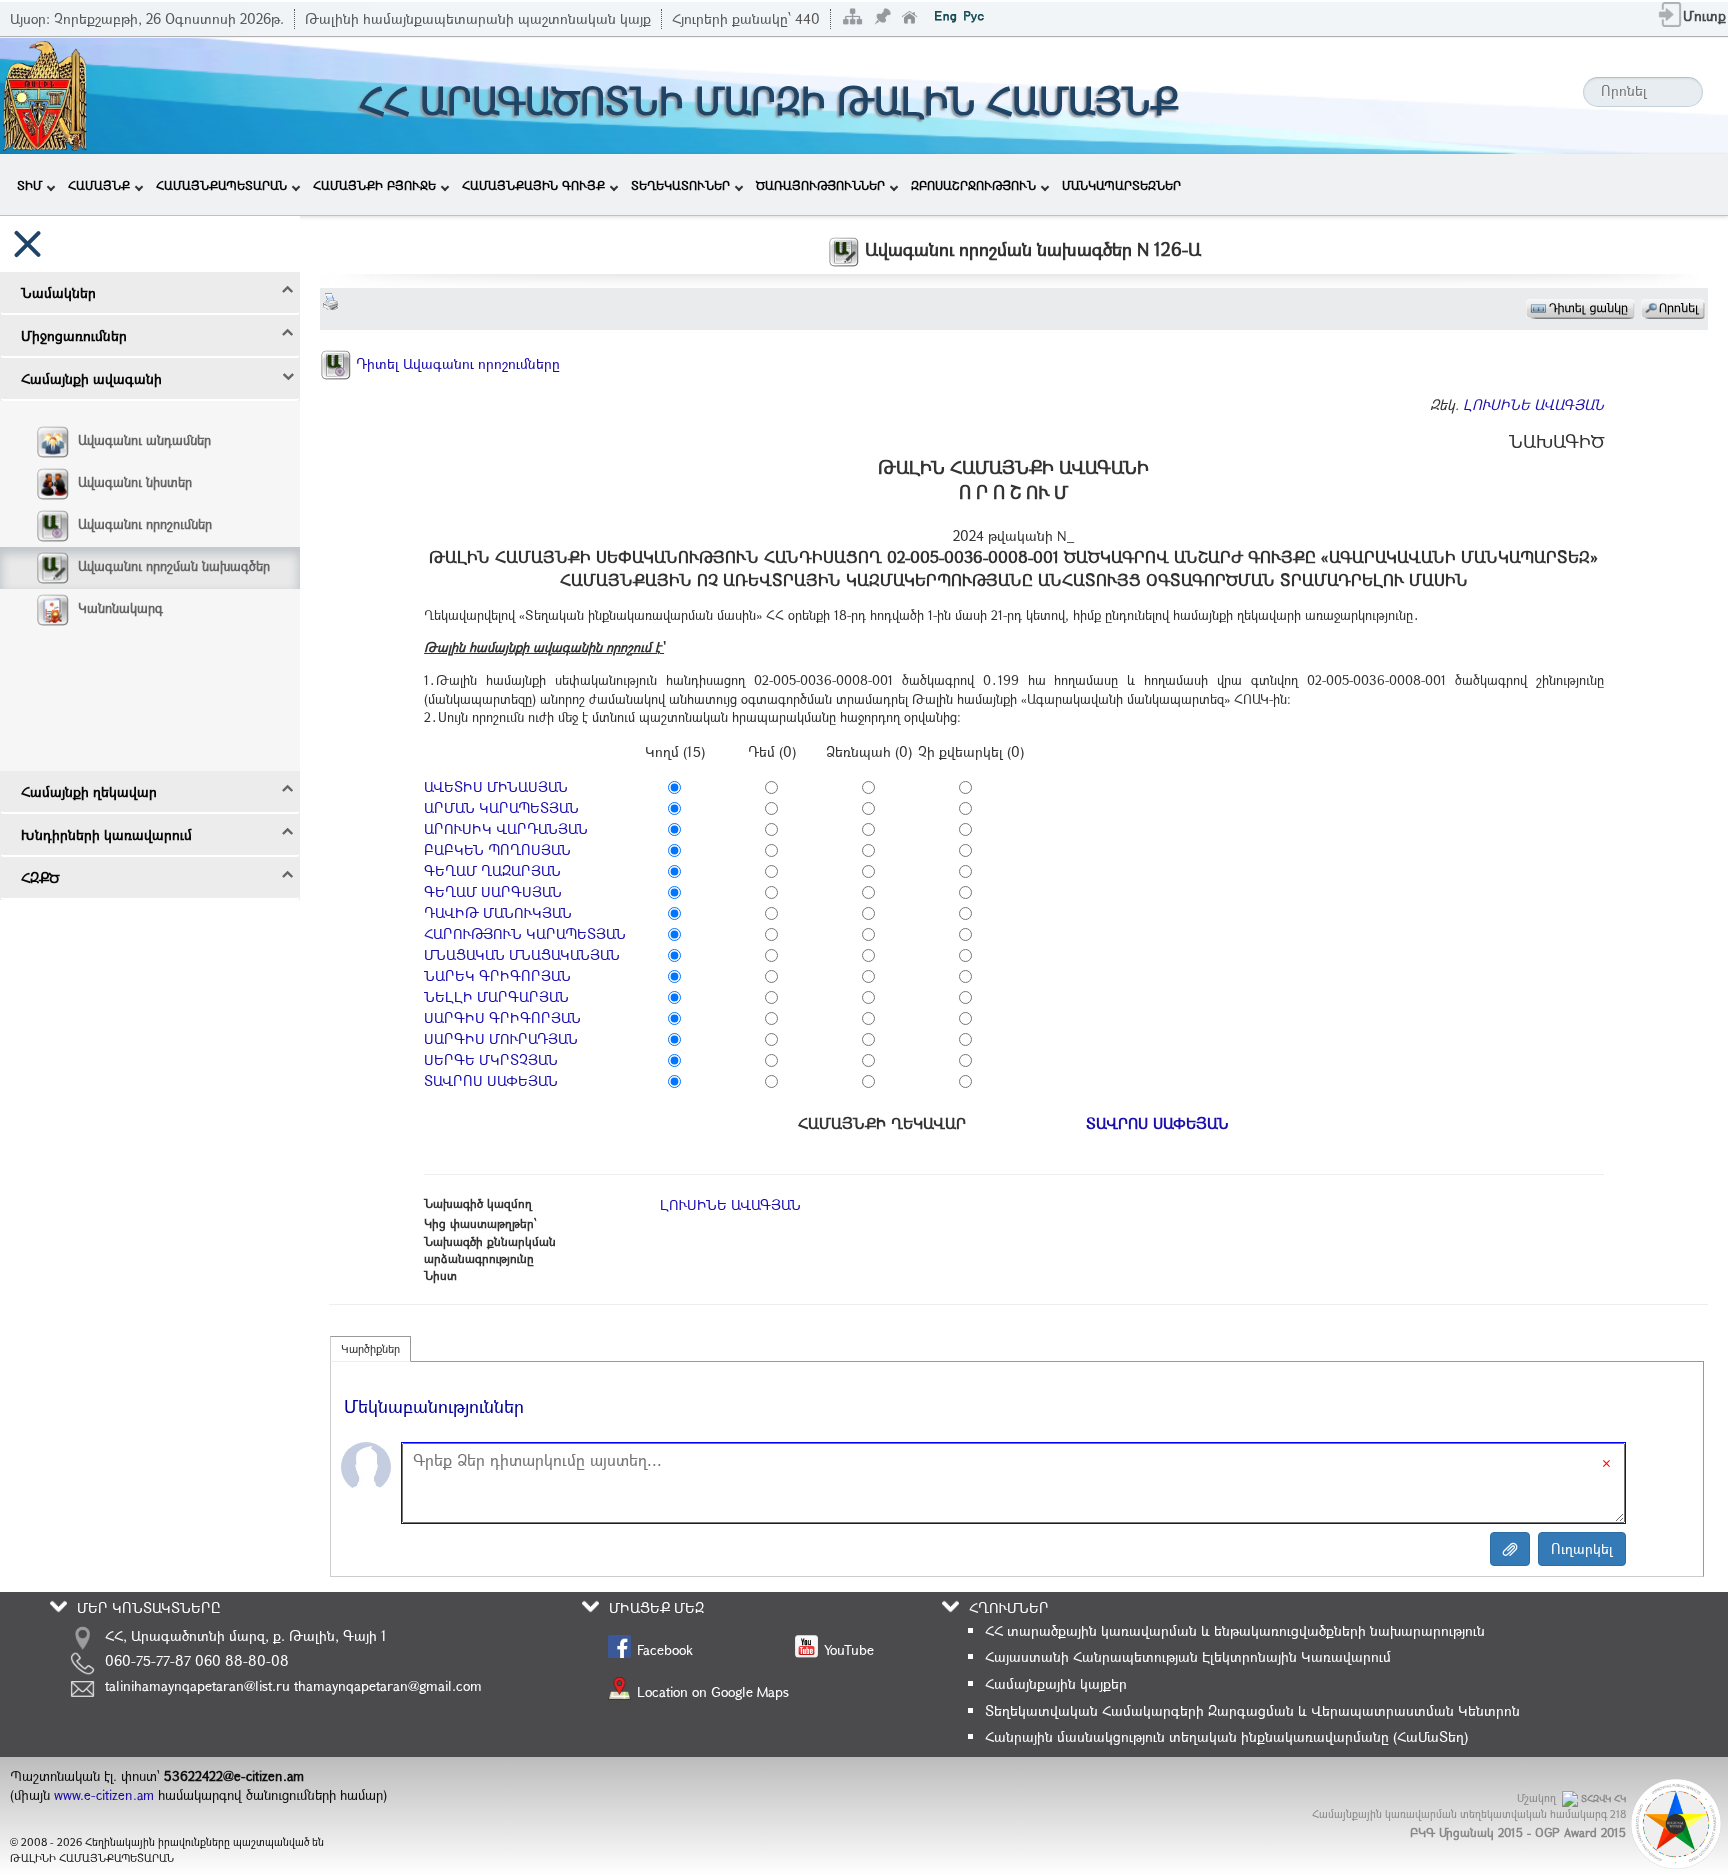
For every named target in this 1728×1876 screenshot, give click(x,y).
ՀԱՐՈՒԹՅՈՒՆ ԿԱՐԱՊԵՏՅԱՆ (525, 933)
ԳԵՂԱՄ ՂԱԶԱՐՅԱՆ (492, 870)
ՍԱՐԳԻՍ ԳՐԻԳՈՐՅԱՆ (502, 1017)
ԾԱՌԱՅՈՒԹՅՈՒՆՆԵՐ (820, 185)
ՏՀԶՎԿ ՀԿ (1603, 1798)
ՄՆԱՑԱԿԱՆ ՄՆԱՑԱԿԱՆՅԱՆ (522, 954)
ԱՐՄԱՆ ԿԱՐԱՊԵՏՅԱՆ (501, 807)
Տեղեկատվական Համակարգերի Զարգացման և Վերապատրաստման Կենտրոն (1252, 1710)
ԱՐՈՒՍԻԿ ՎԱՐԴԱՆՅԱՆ (506, 828)
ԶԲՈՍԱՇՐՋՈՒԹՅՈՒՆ (973, 185)
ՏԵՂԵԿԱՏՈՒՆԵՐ (680, 185)
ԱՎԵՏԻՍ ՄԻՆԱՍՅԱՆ (496, 786)
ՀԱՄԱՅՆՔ (99, 185)
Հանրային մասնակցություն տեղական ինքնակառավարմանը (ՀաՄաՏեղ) (1226, 1736)
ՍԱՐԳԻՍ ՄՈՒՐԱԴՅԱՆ (501, 1038)
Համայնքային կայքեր (1056, 1683)
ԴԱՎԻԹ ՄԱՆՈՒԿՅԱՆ (498, 912)
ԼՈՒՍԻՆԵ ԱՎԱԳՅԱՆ (1533, 404)
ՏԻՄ (29, 185)
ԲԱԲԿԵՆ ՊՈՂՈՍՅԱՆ (497, 849)
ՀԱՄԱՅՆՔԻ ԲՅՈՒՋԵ (374, 185)
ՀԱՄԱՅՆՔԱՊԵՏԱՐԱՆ (221, 185)
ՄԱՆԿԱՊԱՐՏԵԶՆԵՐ (1121, 185)
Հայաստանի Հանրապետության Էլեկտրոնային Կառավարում (1188, 1656)
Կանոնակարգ (120, 608)
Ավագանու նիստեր (135, 482)
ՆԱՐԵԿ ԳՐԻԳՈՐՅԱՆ (497, 975)
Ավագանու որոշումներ (145, 524)
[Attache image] (1510, 1549)
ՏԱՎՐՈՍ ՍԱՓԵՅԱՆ (491, 1080)
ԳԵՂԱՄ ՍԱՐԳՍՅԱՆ (493, 891)
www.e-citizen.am (104, 1795)
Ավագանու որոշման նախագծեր (174, 566)
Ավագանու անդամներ (144, 440)
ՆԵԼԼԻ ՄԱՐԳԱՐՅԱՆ (496, 996)
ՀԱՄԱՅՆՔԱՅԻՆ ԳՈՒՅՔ (533, 185)
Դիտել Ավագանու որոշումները (456, 363)
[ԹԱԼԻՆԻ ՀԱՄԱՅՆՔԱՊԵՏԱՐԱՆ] (45, 93)
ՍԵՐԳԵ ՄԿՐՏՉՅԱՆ (491, 1059)
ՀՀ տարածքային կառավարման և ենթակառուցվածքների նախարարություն (1235, 1630)
